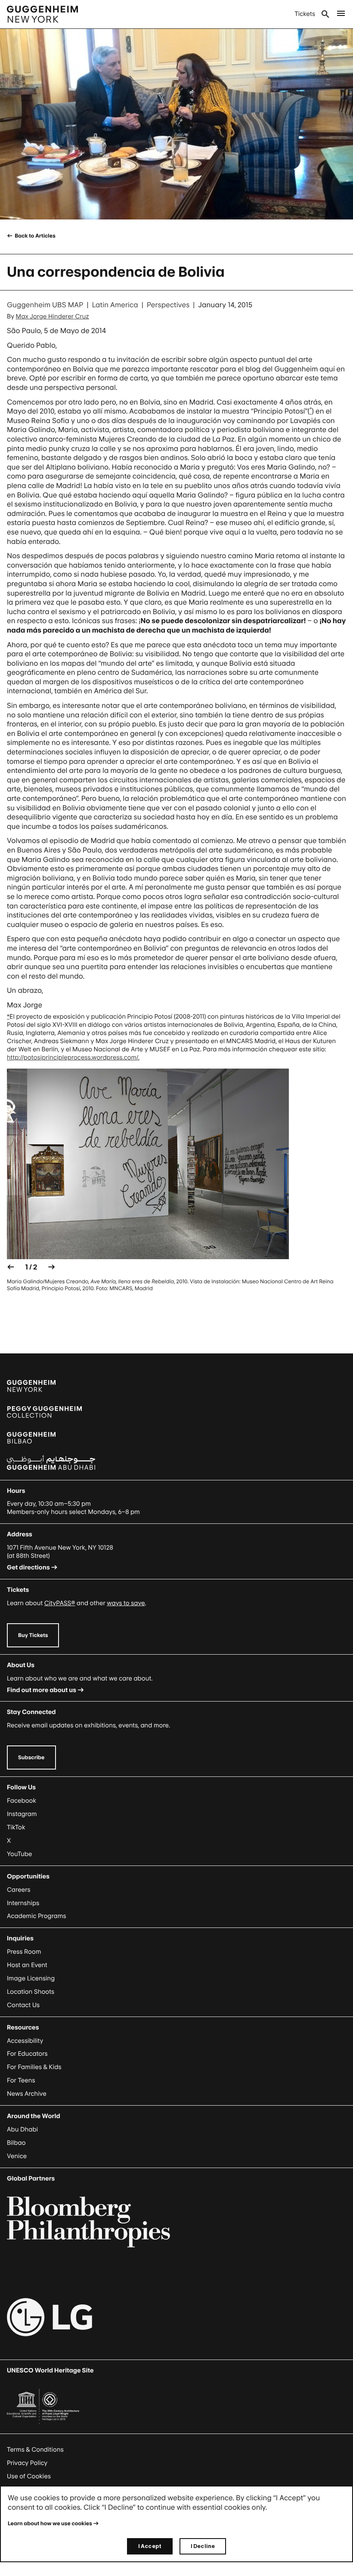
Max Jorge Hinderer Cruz (53, 317)
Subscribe (31, 1757)
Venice (17, 2156)
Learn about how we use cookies (50, 2523)
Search (325, 14)
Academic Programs (37, 1916)
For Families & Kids (34, 2067)
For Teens (21, 2080)
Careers (19, 1890)
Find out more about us (42, 1690)
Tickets (305, 14)
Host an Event (27, 1965)
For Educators (27, 2054)
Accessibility (25, 2041)
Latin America (115, 305)
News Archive (27, 2094)
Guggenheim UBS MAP (45, 305)
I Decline (203, 2546)
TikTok (16, 1827)
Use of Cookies (29, 2476)
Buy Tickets (33, 1635)
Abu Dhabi (22, 2130)
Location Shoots (31, 1992)
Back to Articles (35, 236)
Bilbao (16, 2143)
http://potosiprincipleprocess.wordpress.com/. (73, 1058)
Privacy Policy (27, 2463)
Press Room (24, 1952)
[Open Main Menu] (341, 14)
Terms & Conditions (35, 2450)
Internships (23, 1903)
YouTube (19, 1854)
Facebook (22, 1801)
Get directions (28, 1568)
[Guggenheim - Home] (42, 14)
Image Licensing (31, 1978)
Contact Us (23, 2005)
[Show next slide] (52, 1267)
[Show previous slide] (11, 1267)
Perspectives (168, 305)
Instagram (22, 1814)
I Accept (150, 2546)
